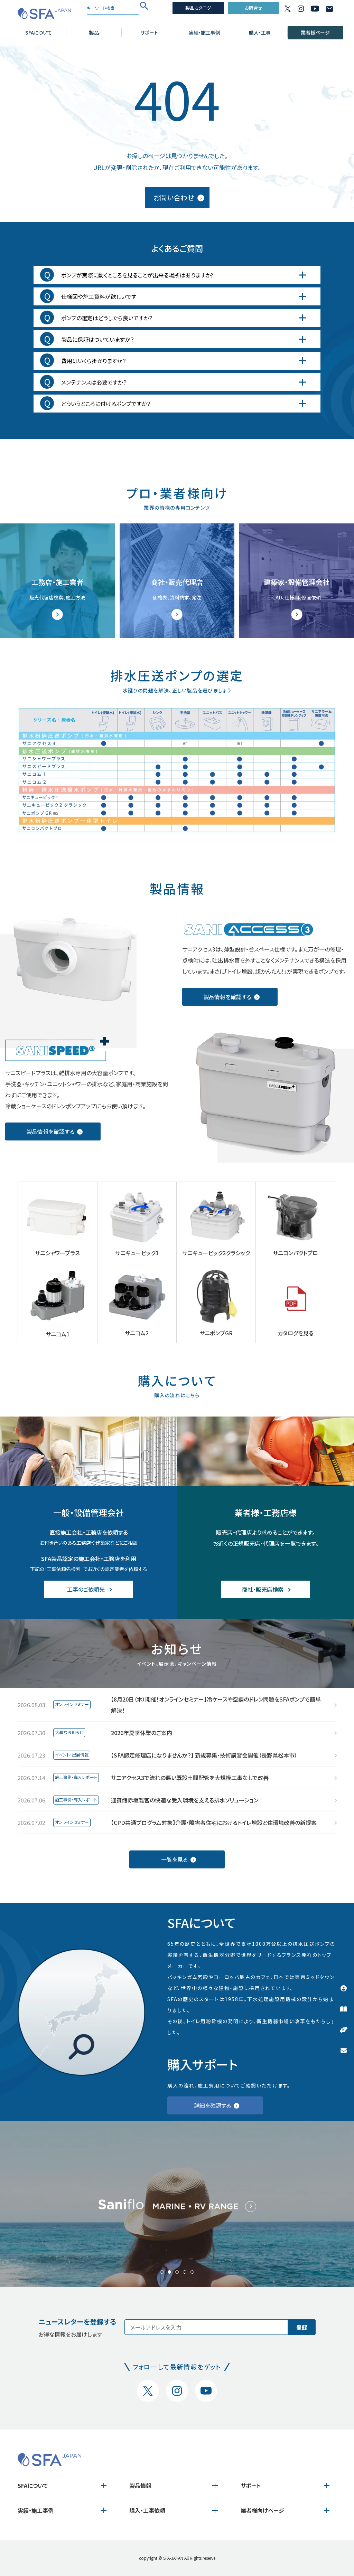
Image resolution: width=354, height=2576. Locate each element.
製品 (94, 32)
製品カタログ (198, 8)
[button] (162, 2272)
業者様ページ (315, 32)
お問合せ (254, 8)
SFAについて (39, 32)
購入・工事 (260, 32)
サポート (149, 32)
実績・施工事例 (204, 32)
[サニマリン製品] (177, 2204)
